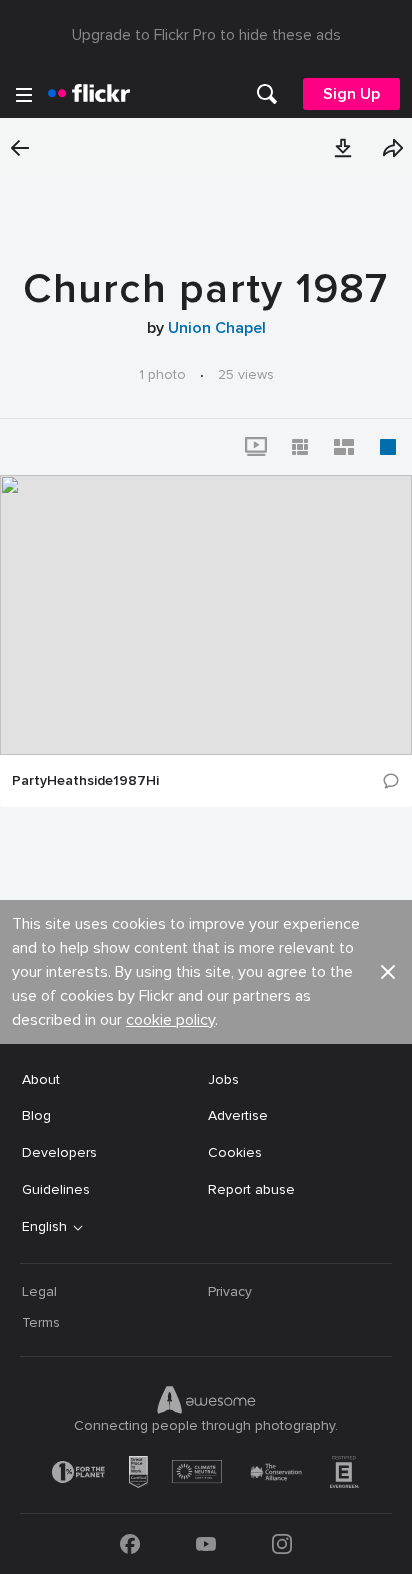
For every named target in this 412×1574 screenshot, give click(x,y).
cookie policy (170, 1020)
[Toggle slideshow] (256, 447)
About (41, 1079)
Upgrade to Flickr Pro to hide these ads (206, 35)
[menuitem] (267, 94)
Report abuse (251, 1189)
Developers (59, 1152)
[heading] (89, 94)
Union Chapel (217, 328)
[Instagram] (282, 1544)
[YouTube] (206, 1544)
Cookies (235, 1152)
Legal (39, 1291)
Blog (36, 1115)
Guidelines (56, 1189)
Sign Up (351, 94)
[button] (343, 148)
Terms (41, 1322)
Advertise (238, 1115)
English (44, 1227)
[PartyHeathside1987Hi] (206, 615)
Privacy (230, 1291)
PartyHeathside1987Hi (85, 781)
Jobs (223, 1079)
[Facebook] (130, 1544)
